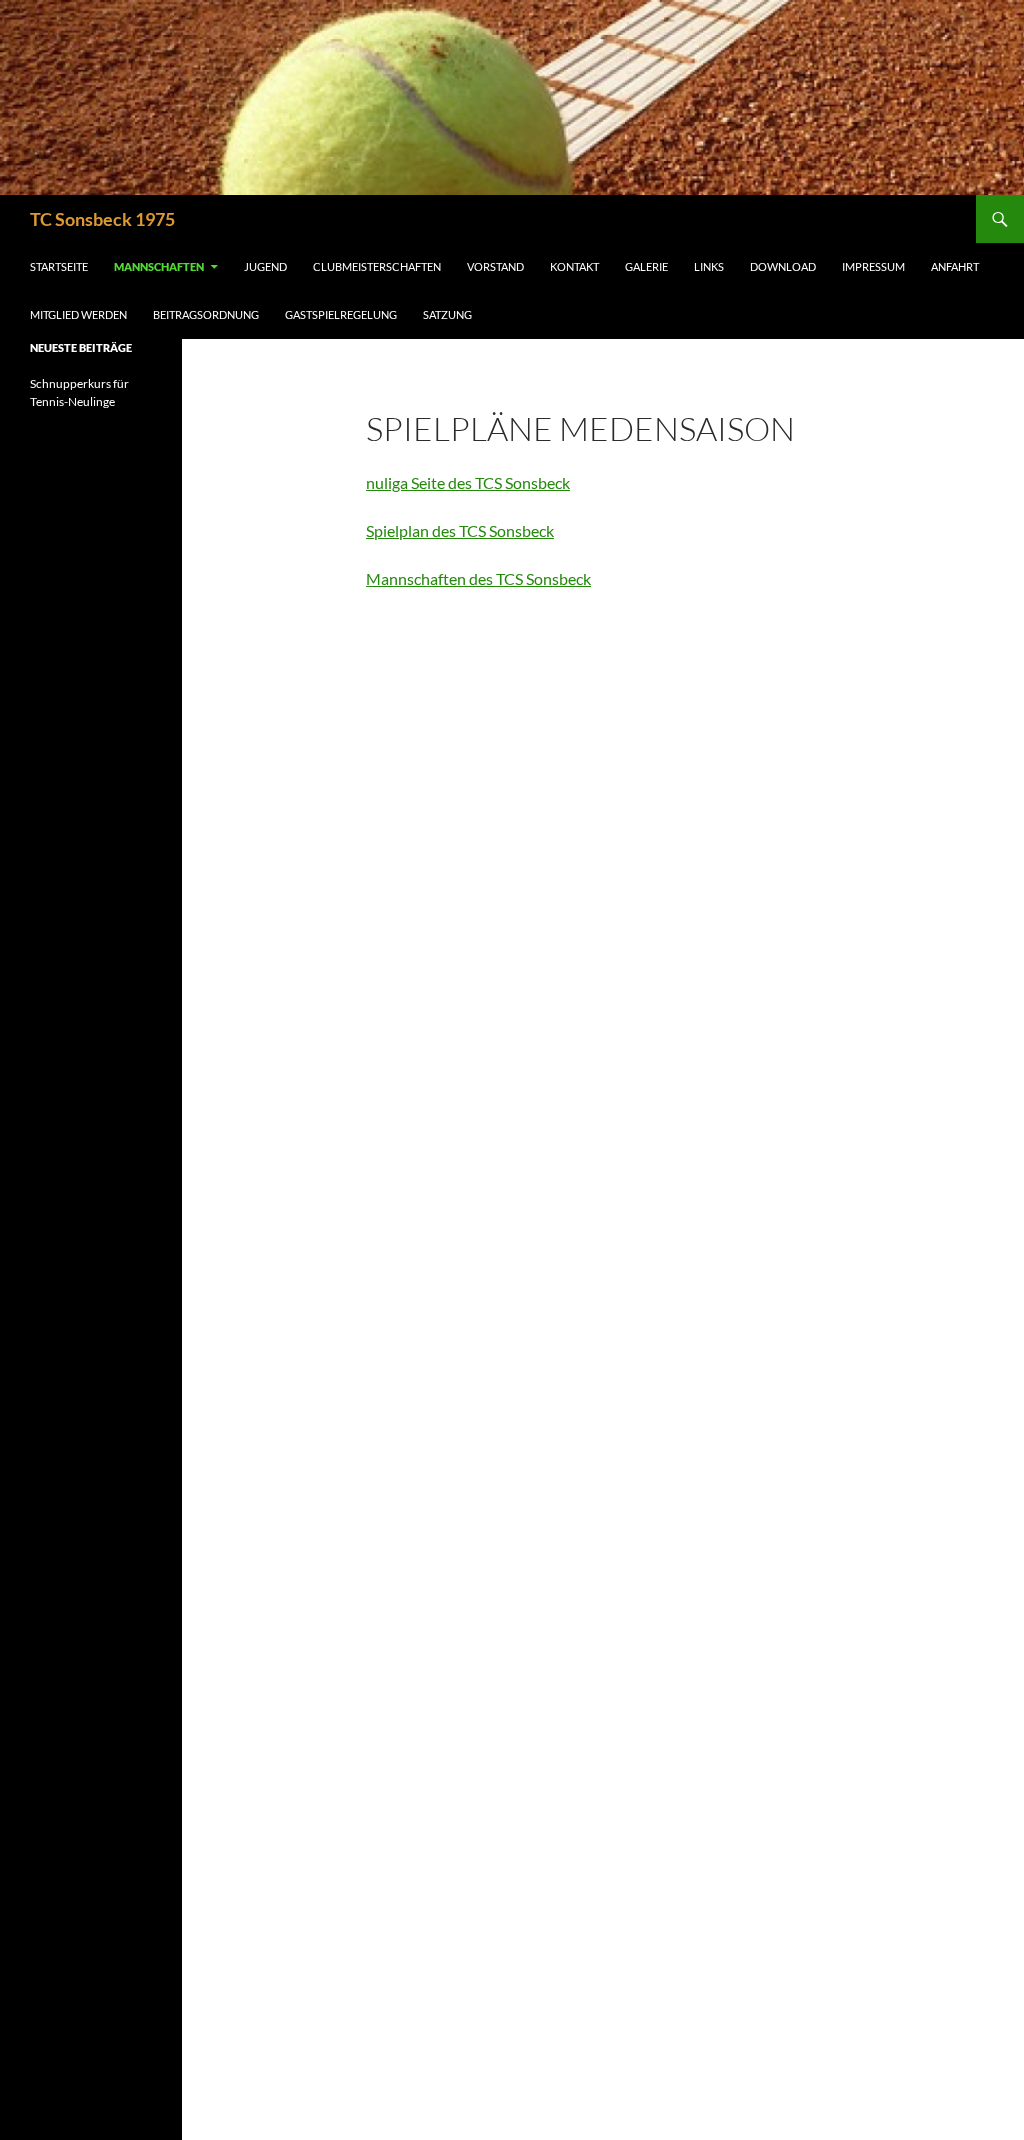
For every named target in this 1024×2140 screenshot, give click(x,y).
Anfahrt (955, 266)
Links (709, 266)
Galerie (646, 266)
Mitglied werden (78, 314)
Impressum (873, 266)
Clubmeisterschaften (377, 266)
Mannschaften (159, 266)
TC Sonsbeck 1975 (102, 219)
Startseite (59, 266)
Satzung (447, 314)
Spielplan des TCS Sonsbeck (460, 530)
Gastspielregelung (341, 314)
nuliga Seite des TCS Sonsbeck (468, 482)
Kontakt (574, 266)
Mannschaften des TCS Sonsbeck (478, 578)
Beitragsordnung (206, 314)
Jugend (265, 266)
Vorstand (495, 266)
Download (783, 266)
